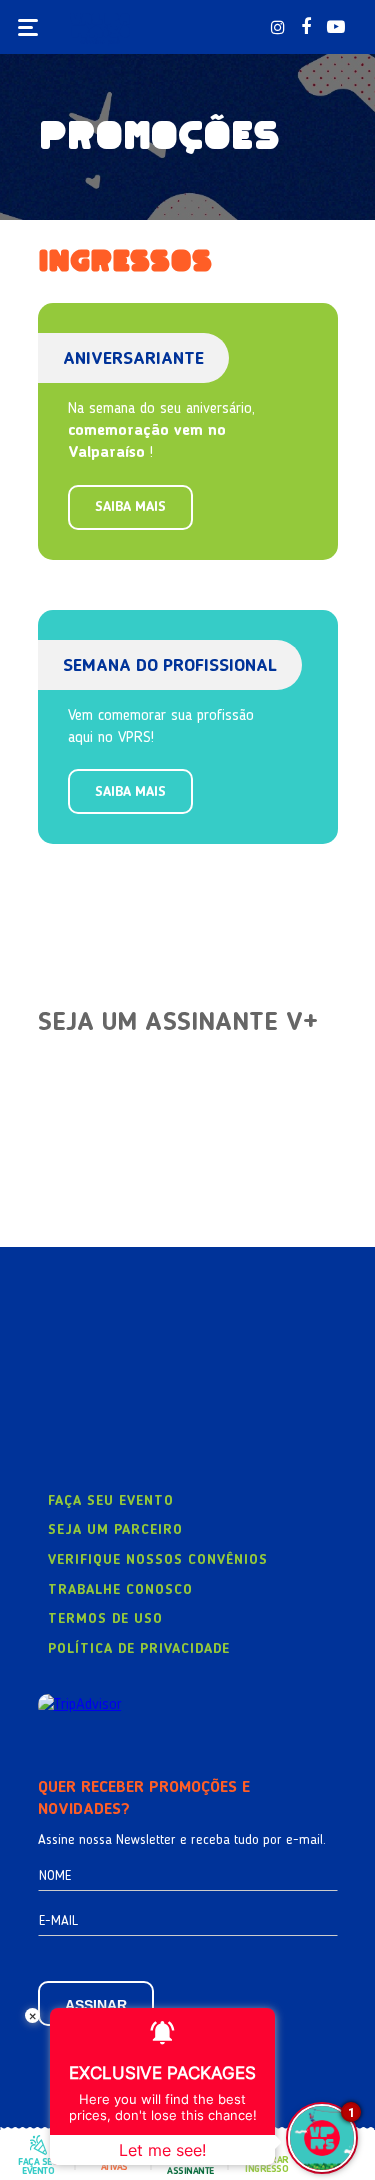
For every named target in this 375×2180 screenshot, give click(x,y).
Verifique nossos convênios (158, 1560)
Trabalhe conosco (120, 1590)
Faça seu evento (111, 1501)
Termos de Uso (105, 1619)
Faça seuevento (38, 2166)
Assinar (96, 2005)
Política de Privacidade (139, 1649)
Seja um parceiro (115, 1530)
